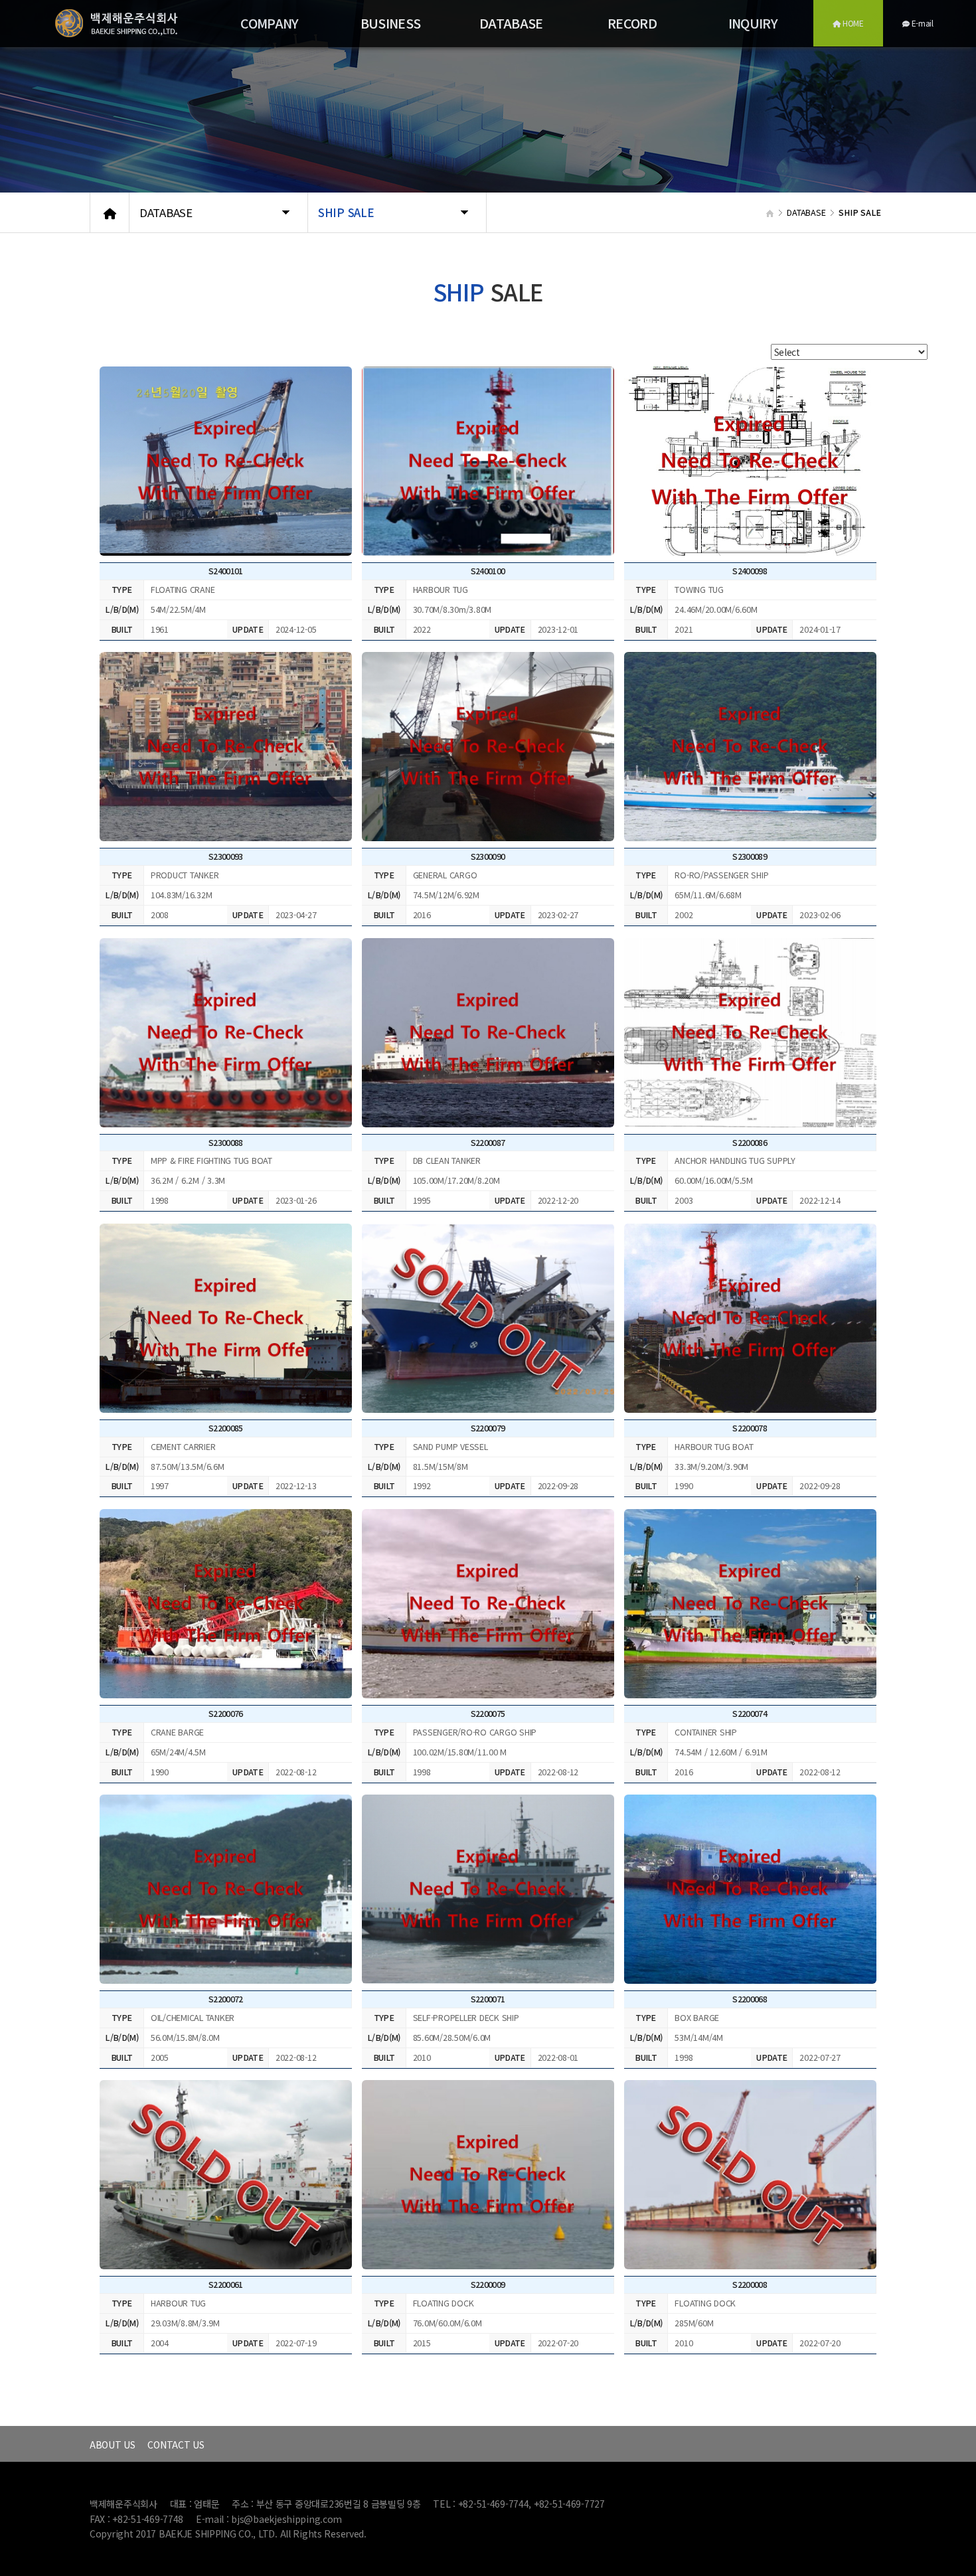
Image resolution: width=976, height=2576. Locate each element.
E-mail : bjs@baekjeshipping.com (269, 2519)
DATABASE (511, 23)
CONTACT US (176, 2445)
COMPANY (269, 23)
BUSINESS (391, 23)
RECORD (632, 23)
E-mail (922, 23)
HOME (852, 23)
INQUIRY (753, 23)
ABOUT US (113, 2445)
